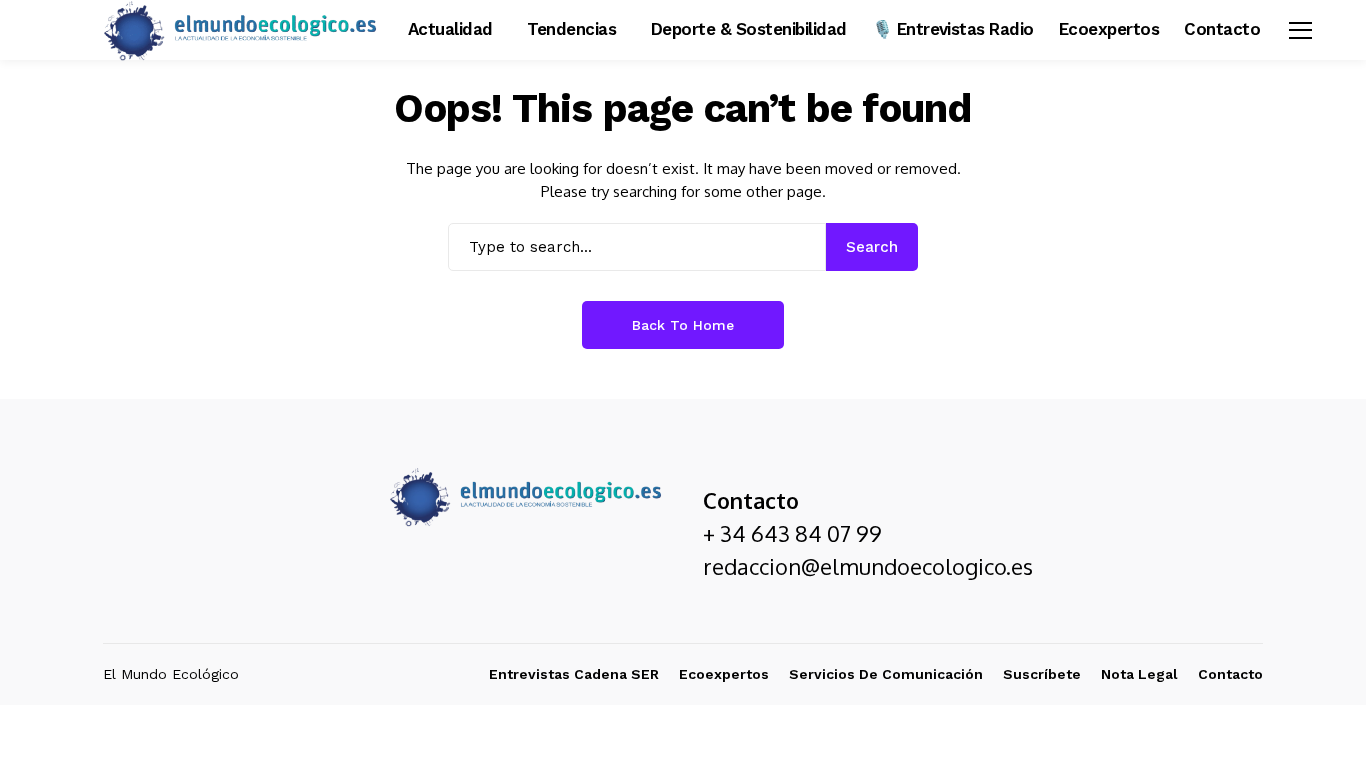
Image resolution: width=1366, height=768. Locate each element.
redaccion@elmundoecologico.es (868, 566)
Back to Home (683, 325)
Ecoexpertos (724, 674)
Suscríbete (1042, 674)
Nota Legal (1139, 674)
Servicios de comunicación (886, 674)
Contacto (1230, 674)
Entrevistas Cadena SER (574, 674)
